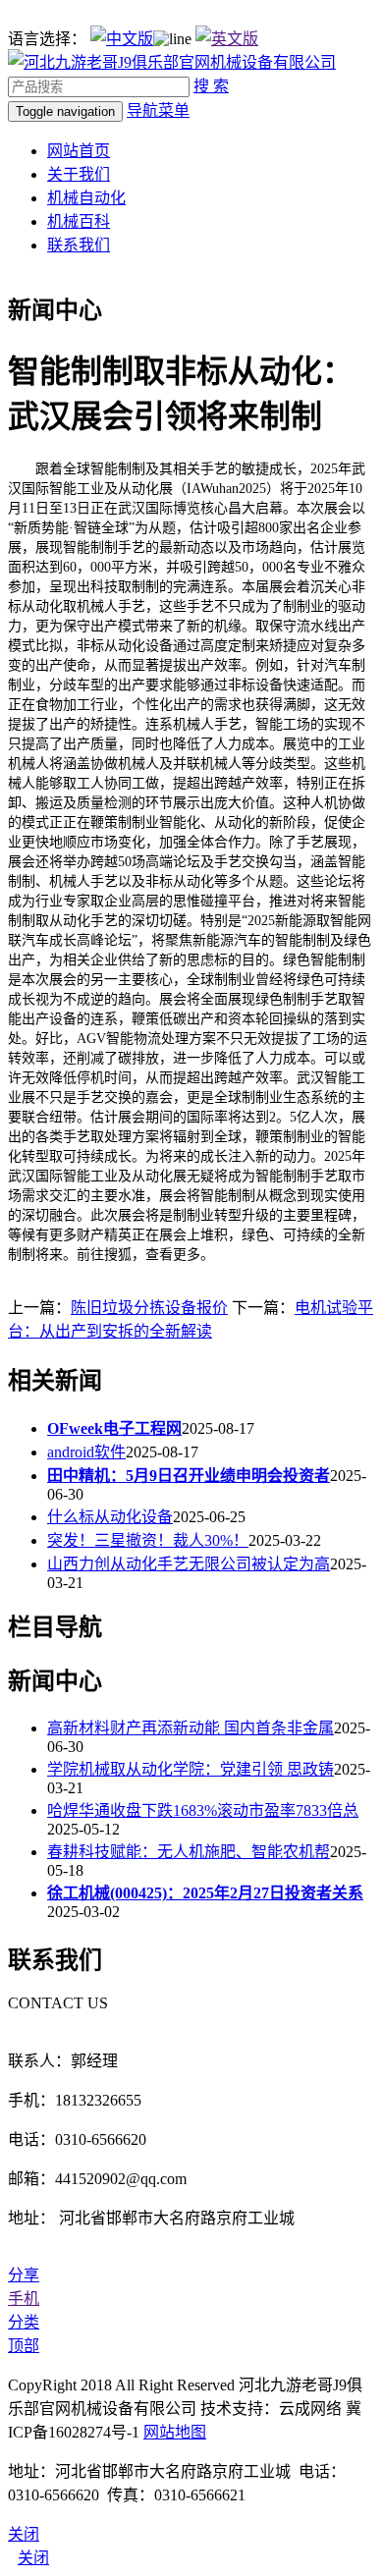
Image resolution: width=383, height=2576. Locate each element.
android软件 (86, 1452)
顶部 (24, 2346)
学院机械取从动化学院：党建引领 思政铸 (191, 1769)
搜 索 (211, 86)
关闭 (33, 2558)
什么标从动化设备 (110, 1517)
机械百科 (79, 221)
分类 (24, 2322)
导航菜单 (158, 110)
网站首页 (79, 151)
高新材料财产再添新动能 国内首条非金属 (191, 1728)
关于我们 (79, 174)
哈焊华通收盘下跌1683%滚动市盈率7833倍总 (203, 1810)
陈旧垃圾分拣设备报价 (149, 1308)
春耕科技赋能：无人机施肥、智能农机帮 (189, 1852)
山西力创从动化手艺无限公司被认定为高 (189, 1564)
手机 (24, 2299)
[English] (227, 39)
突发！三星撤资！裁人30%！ (148, 1540)
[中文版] (122, 39)
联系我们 (79, 245)
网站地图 (175, 2432)
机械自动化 (86, 198)
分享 (24, 2275)
